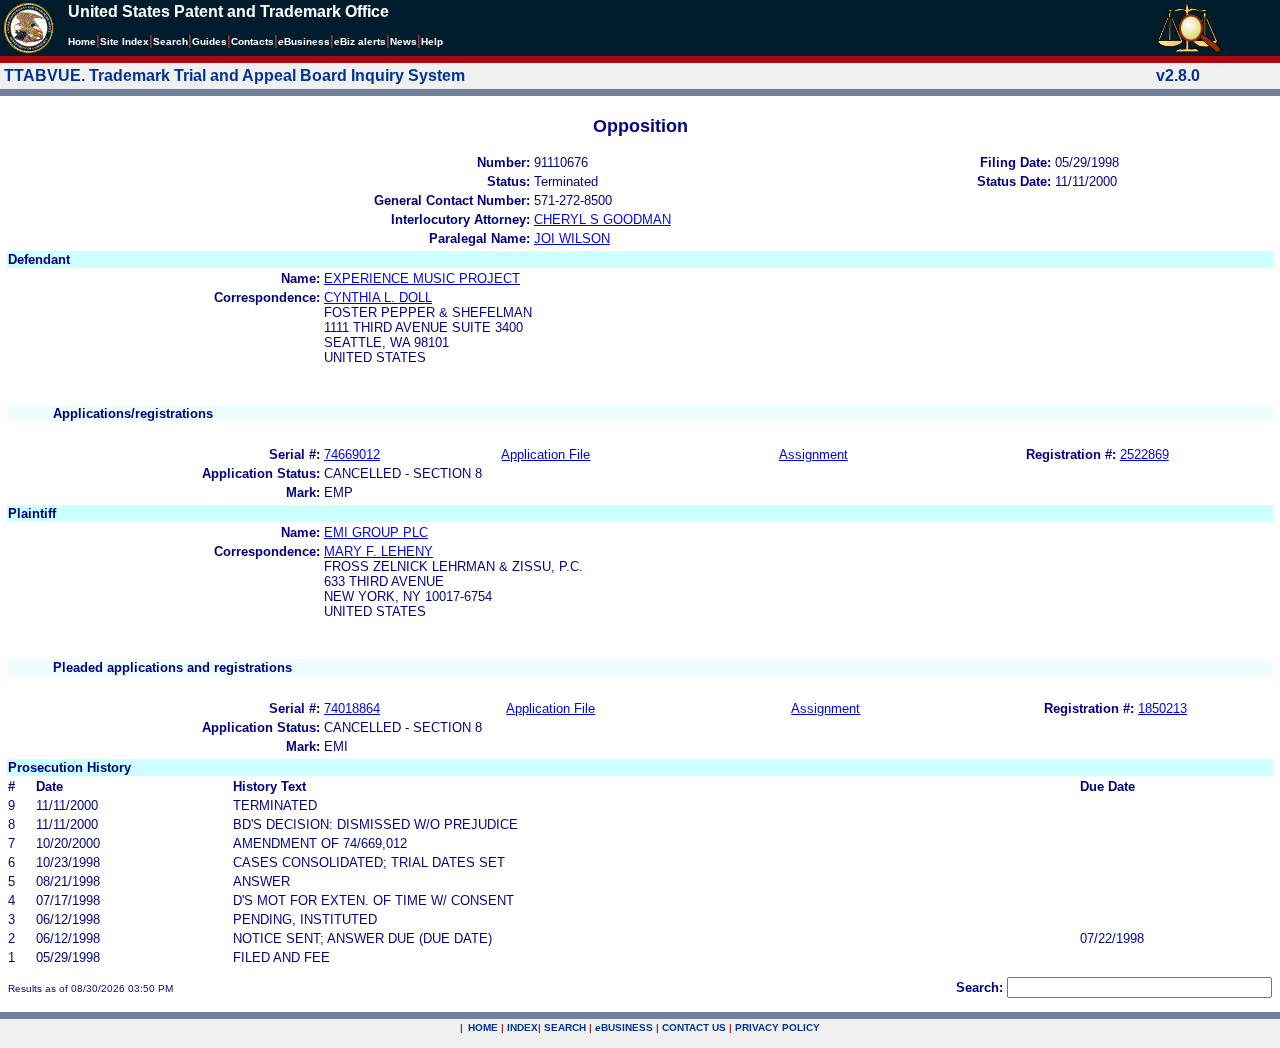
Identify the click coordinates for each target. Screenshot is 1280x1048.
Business (304, 41)
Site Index (124, 41)
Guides (209, 41)
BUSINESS (624, 1027)
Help (432, 41)
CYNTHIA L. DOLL (378, 297)
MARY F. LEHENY (378, 551)
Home (82, 41)
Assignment (813, 454)
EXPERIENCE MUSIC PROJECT (422, 278)
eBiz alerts (360, 41)
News (403, 41)
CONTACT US (694, 1027)
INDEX (522, 1027)
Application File (545, 454)
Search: (979, 987)
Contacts (252, 41)
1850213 (1162, 708)
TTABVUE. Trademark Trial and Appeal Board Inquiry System (234, 75)
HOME (483, 1027)
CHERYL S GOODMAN (602, 219)
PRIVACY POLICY (777, 1027)
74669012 (352, 454)
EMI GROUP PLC (376, 532)
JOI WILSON (572, 238)
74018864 (352, 708)
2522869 (1144, 454)
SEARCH (565, 1027)
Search (170, 41)
